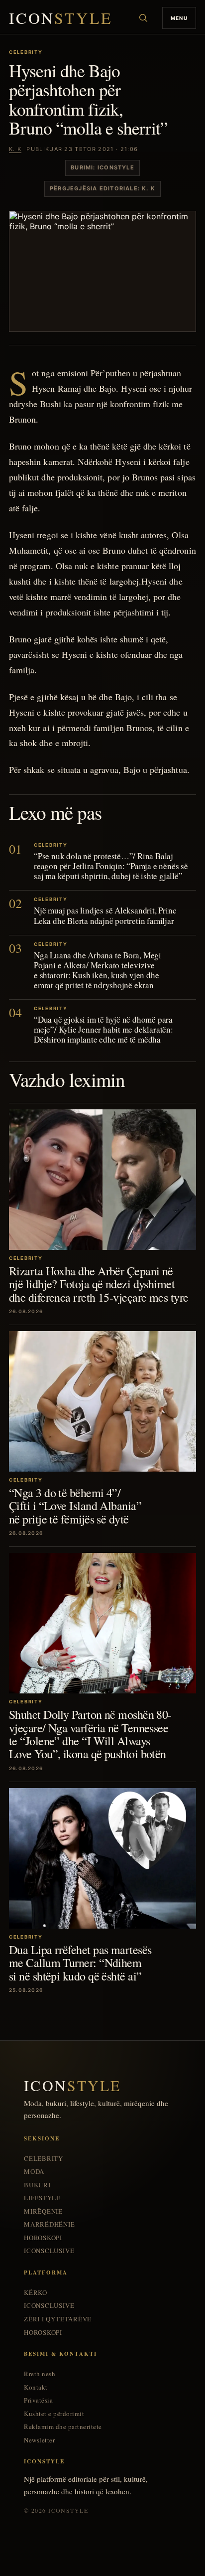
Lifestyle (42, 2198)
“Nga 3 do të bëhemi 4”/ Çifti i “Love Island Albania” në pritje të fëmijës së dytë (75, 1506)
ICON (61, 18)
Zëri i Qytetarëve (58, 2319)
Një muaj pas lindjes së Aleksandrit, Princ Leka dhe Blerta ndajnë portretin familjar (105, 915)
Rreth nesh (40, 2374)
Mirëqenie (43, 2211)
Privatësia (38, 2400)
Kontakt (36, 2387)
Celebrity (44, 2159)
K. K (15, 149)
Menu (179, 18)
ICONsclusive (49, 2251)
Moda (34, 2172)
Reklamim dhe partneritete (63, 2427)
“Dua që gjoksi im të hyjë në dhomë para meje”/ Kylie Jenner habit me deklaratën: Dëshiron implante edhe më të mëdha (103, 1029)
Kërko (36, 2293)
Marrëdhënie (50, 2224)
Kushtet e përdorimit (54, 2414)
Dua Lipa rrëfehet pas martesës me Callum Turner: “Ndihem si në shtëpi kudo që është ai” (80, 1963)
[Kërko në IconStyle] (143, 18)
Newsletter (39, 2440)
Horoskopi (43, 2238)
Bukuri (37, 2185)
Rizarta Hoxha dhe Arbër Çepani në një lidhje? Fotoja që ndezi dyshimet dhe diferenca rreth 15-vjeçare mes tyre (99, 1284)
